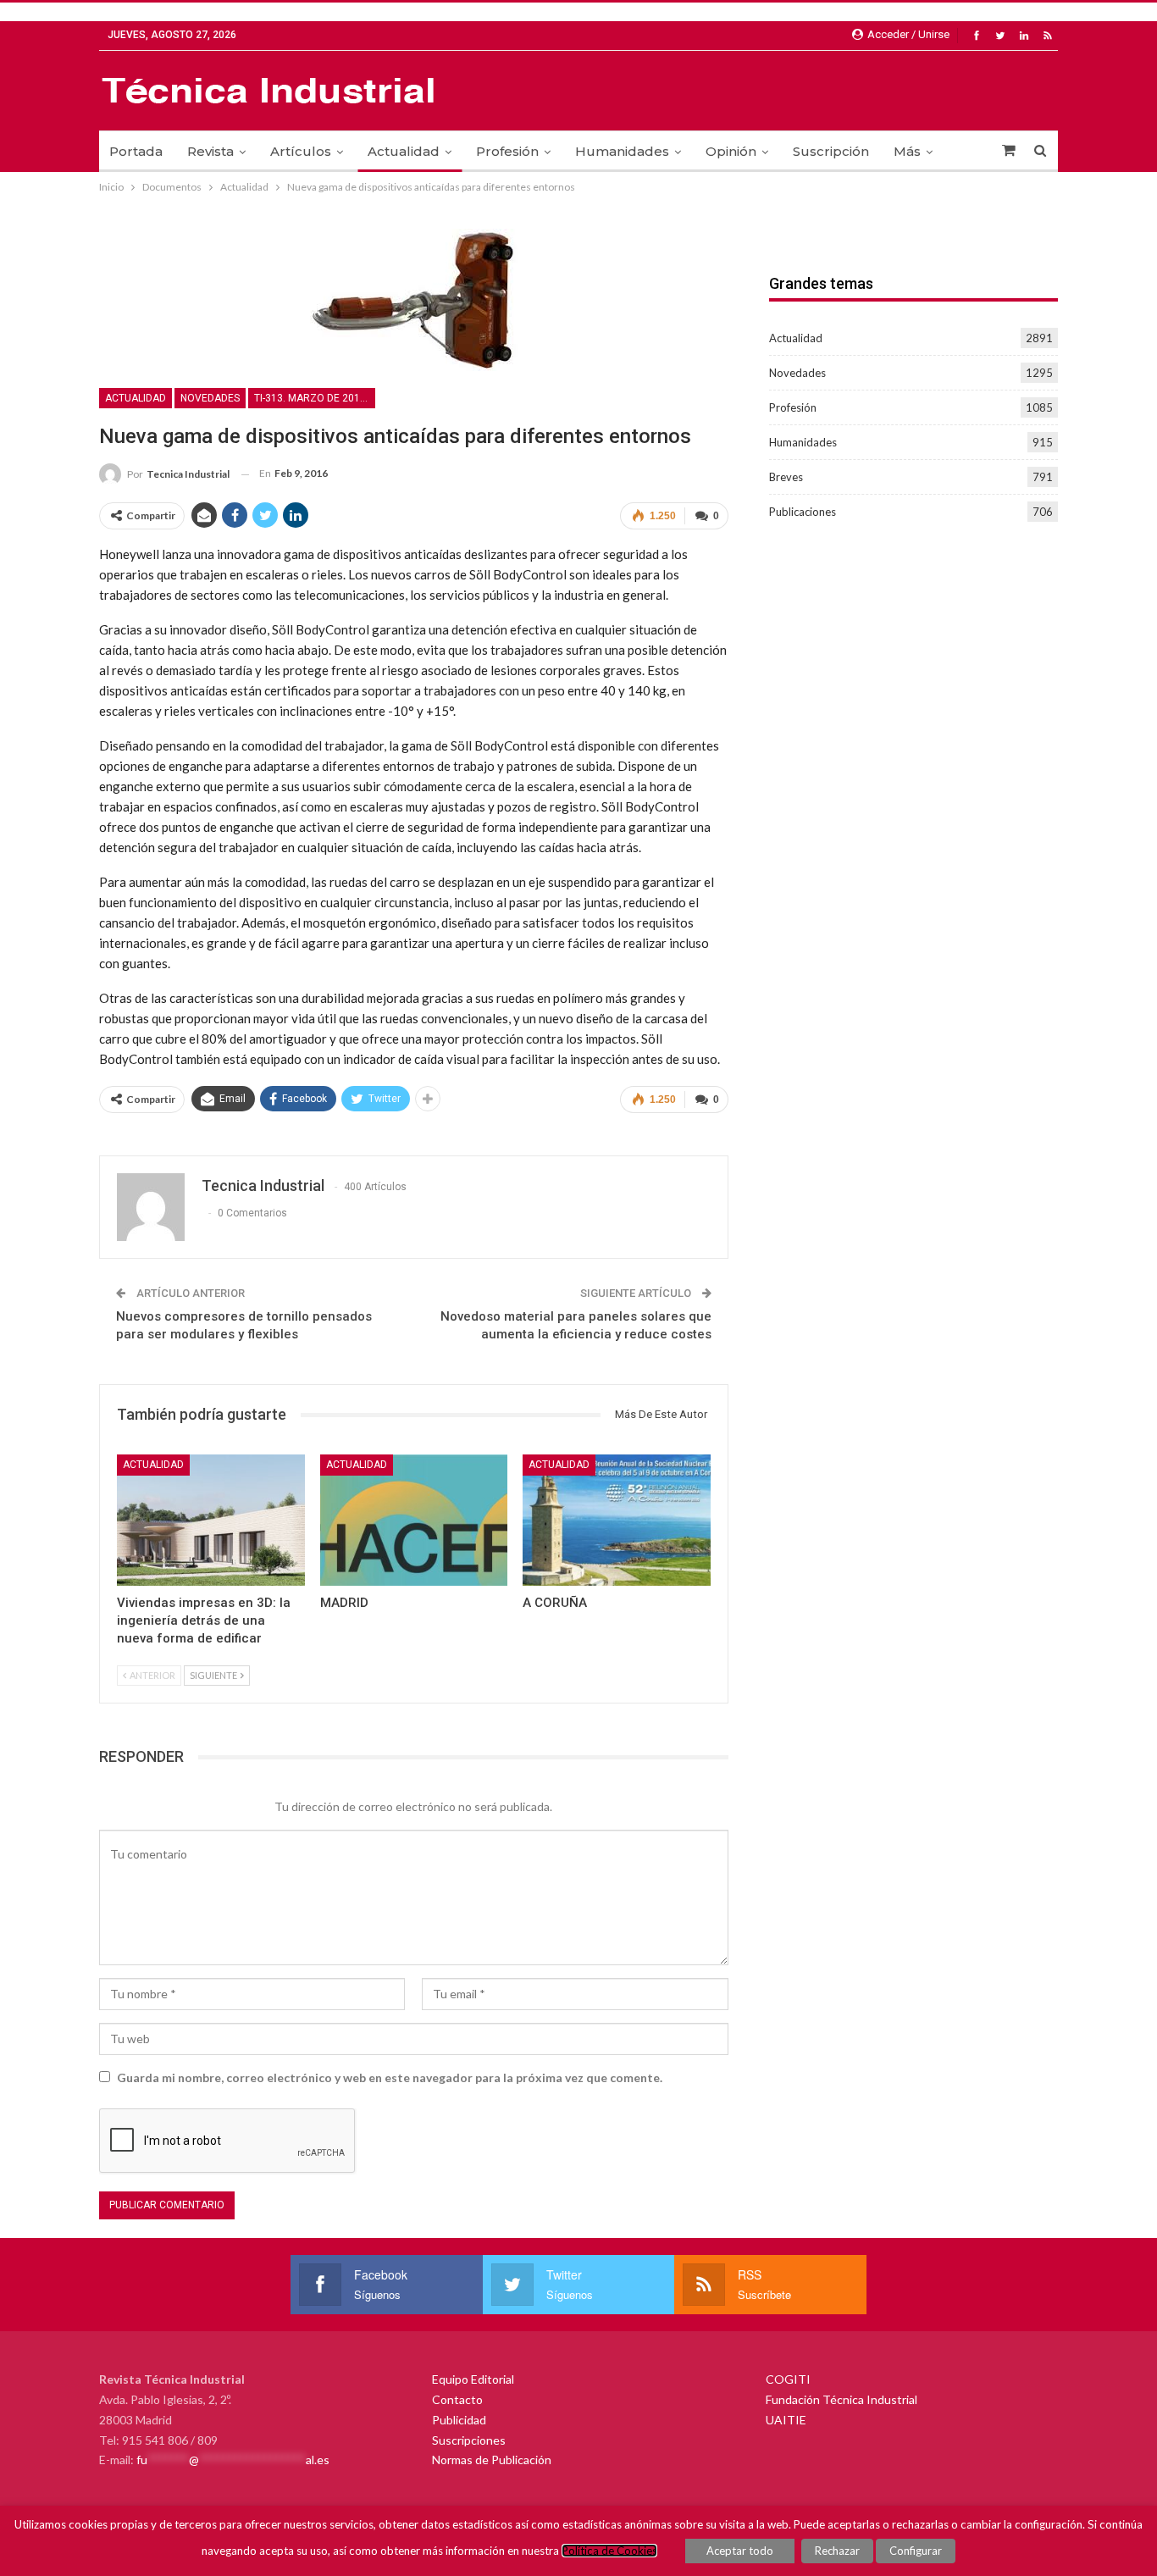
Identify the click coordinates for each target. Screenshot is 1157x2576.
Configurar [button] (916, 2551)
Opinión (731, 151)
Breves (786, 477)
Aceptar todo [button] (740, 2551)
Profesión (507, 151)
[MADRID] (414, 1520)
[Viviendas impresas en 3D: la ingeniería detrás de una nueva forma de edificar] (211, 1520)
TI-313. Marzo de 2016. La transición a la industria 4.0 (315, 398)
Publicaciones (803, 512)
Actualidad (404, 151)
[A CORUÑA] (617, 1520)
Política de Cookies (609, 2551)
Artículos (301, 151)
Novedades (210, 398)
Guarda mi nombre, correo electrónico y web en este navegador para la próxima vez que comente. (390, 2077)
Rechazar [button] (837, 2551)
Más (907, 151)
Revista (210, 151)
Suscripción (831, 151)
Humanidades (622, 151)
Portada (136, 151)
